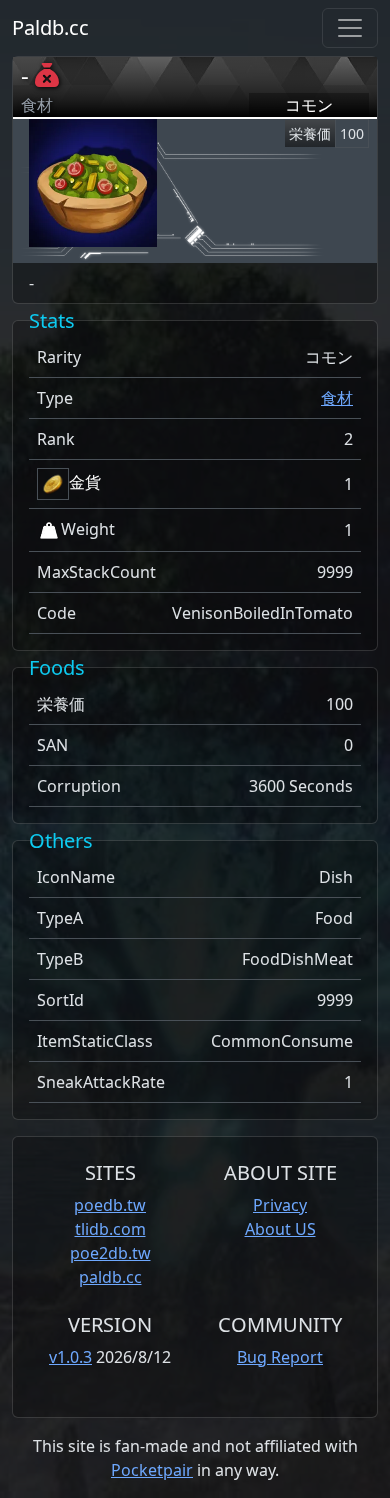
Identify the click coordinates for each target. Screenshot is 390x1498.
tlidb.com (110, 1229)
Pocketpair (152, 1470)
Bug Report (280, 1357)
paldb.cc (110, 1277)
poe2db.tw (110, 1253)
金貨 (85, 482)
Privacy (280, 1205)
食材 (337, 398)
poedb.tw (110, 1205)
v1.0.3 (70, 1357)
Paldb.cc (50, 27)
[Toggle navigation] (350, 28)
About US (280, 1229)
